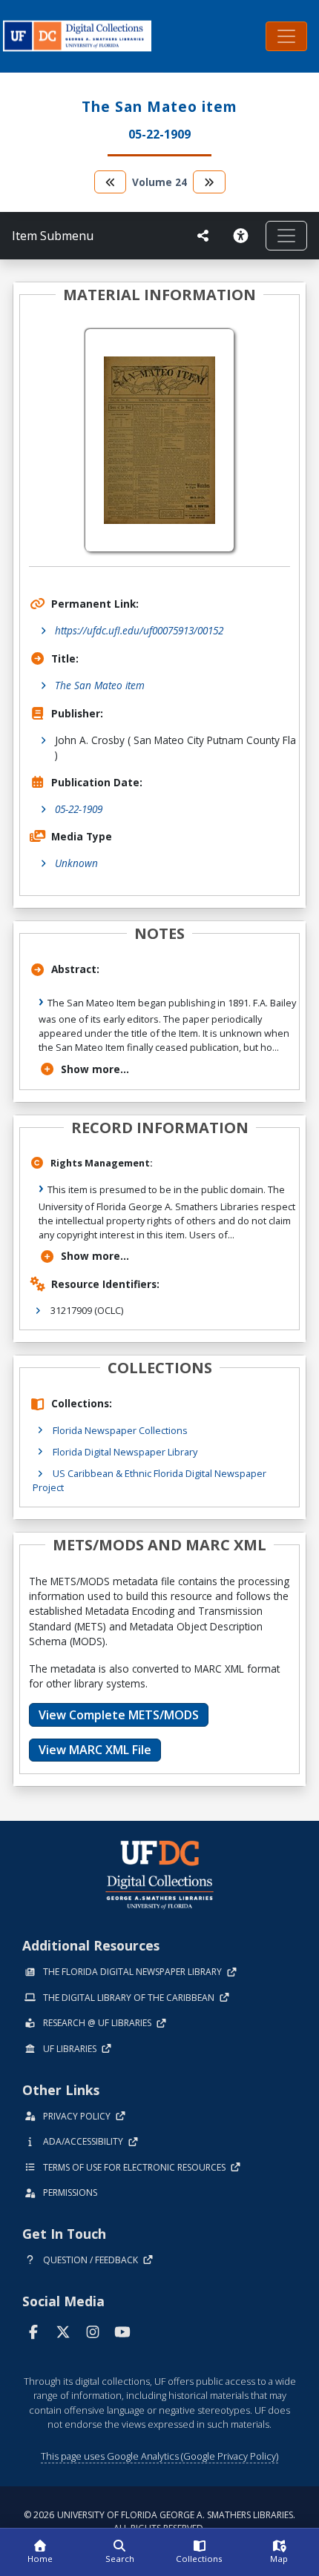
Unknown (76, 863)
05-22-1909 (79, 809)
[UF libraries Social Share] (203, 236)
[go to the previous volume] (111, 182)
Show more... (95, 1069)
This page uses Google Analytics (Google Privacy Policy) (159, 2456)
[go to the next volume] (209, 182)
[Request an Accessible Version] (243, 236)
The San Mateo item (100, 685)
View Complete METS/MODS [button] (119, 1715)
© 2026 (159, 2522)
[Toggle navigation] (286, 36)
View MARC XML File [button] (95, 1750)
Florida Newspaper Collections (120, 1430)
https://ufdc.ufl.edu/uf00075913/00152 (139, 630)
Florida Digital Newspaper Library (125, 1452)
